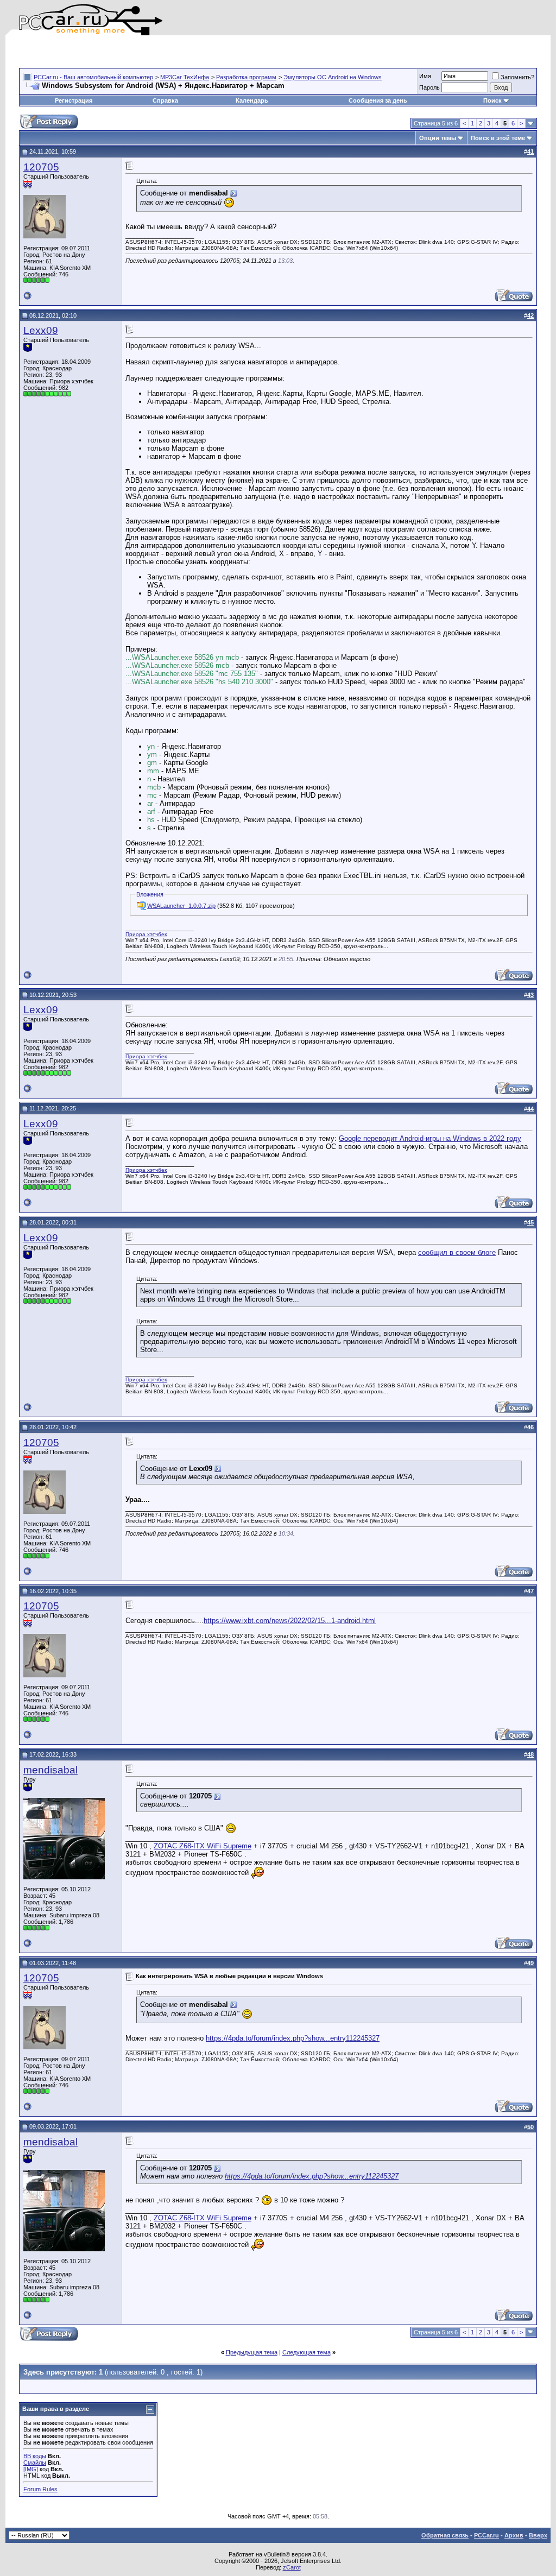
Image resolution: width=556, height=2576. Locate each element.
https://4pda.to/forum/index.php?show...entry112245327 (293, 2038)
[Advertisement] (146, 52)
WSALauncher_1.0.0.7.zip (181, 906)
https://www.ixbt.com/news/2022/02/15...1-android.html (290, 1621)
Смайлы (35, 2463)
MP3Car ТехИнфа (185, 77)
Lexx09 (41, 330)
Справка (165, 100)
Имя (425, 76)
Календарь (252, 100)
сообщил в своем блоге (457, 1252)
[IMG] (31, 2469)
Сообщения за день (378, 100)
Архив (514, 2535)
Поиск (492, 100)
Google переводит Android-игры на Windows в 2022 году (430, 1138)
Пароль (429, 87)
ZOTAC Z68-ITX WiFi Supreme (203, 1846)
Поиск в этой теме (498, 138)
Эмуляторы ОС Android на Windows (333, 77)
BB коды (35, 2456)
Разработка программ (246, 77)
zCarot (292, 2567)
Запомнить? (517, 77)
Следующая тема (307, 2352)
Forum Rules (40, 2489)
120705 (41, 167)
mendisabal (50, 1770)
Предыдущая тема (252, 2352)
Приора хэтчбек (146, 934)
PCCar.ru (486, 2535)
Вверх (538, 2535)
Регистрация (74, 100)
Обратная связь (445, 2535)
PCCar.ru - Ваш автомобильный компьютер (93, 77)
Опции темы (438, 138)
